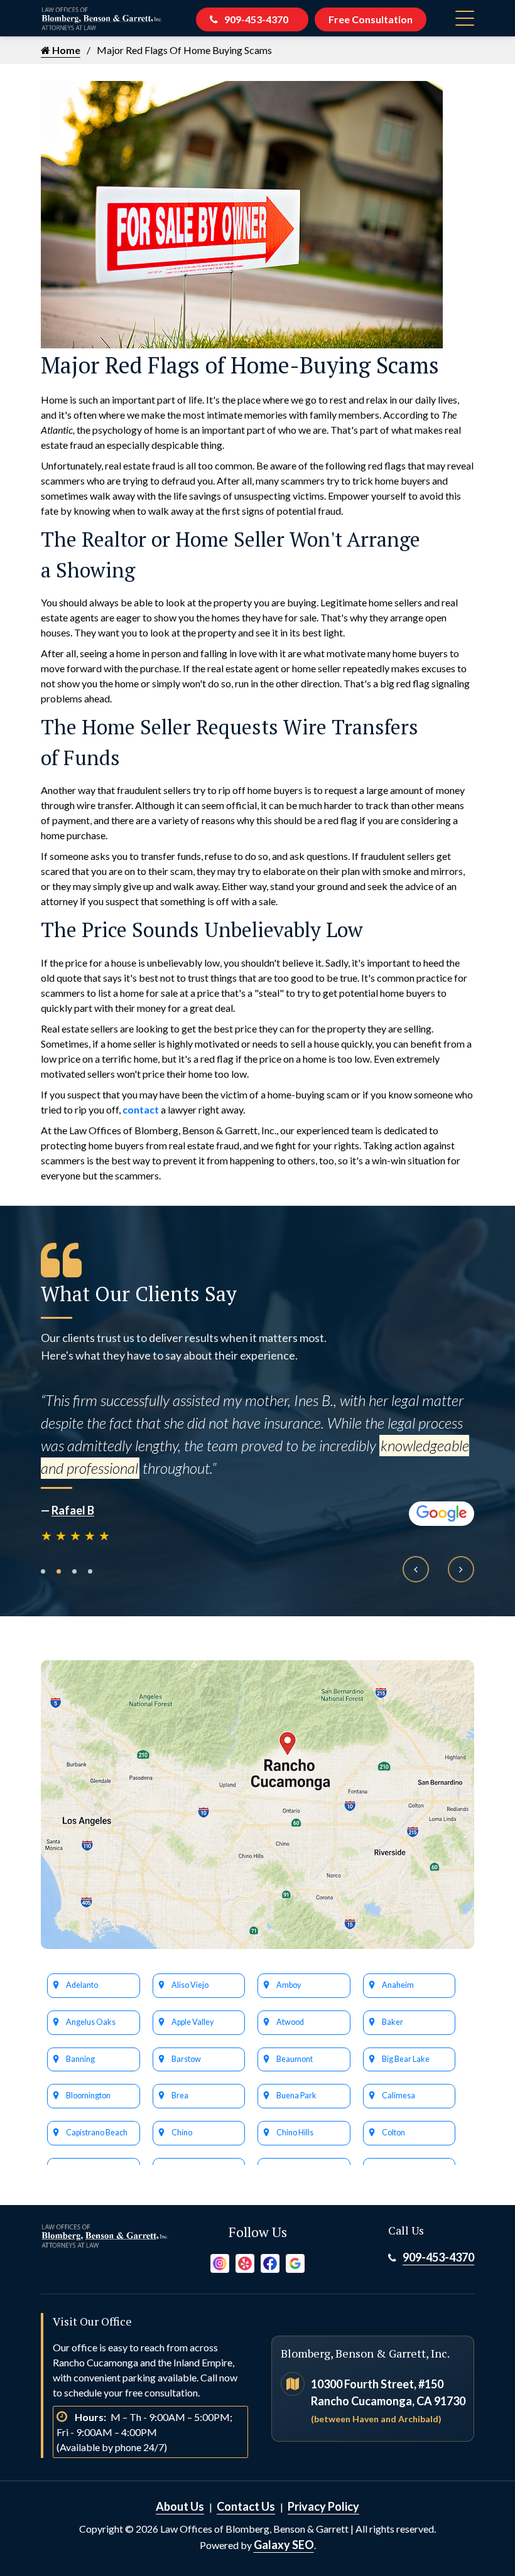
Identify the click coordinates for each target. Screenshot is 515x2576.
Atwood (290, 2022)
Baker (393, 2022)
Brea (180, 2096)
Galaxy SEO (284, 2545)
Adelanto (82, 1985)
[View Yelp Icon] (245, 2262)
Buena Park (296, 2096)
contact (141, 1109)
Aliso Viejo (190, 1985)
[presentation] (416, 1569)
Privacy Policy (323, 2506)
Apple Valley (192, 2022)
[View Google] (295, 2262)
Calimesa (398, 2096)
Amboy (289, 1985)
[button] (43, 1571)
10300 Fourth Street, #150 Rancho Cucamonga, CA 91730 (388, 2401)
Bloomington (88, 2096)
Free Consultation (371, 19)
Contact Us (246, 2506)
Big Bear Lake (406, 2059)
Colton (393, 2133)
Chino (182, 2133)
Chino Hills (295, 2133)
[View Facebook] (270, 2262)
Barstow (186, 2059)
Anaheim (398, 1985)
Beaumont (295, 2059)
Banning (80, 2059)
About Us (180, 2506)
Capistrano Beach (97, 2133)
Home (65, 50)
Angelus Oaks (91, 2022)
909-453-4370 (256, 19)
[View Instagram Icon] (220, 2262)
